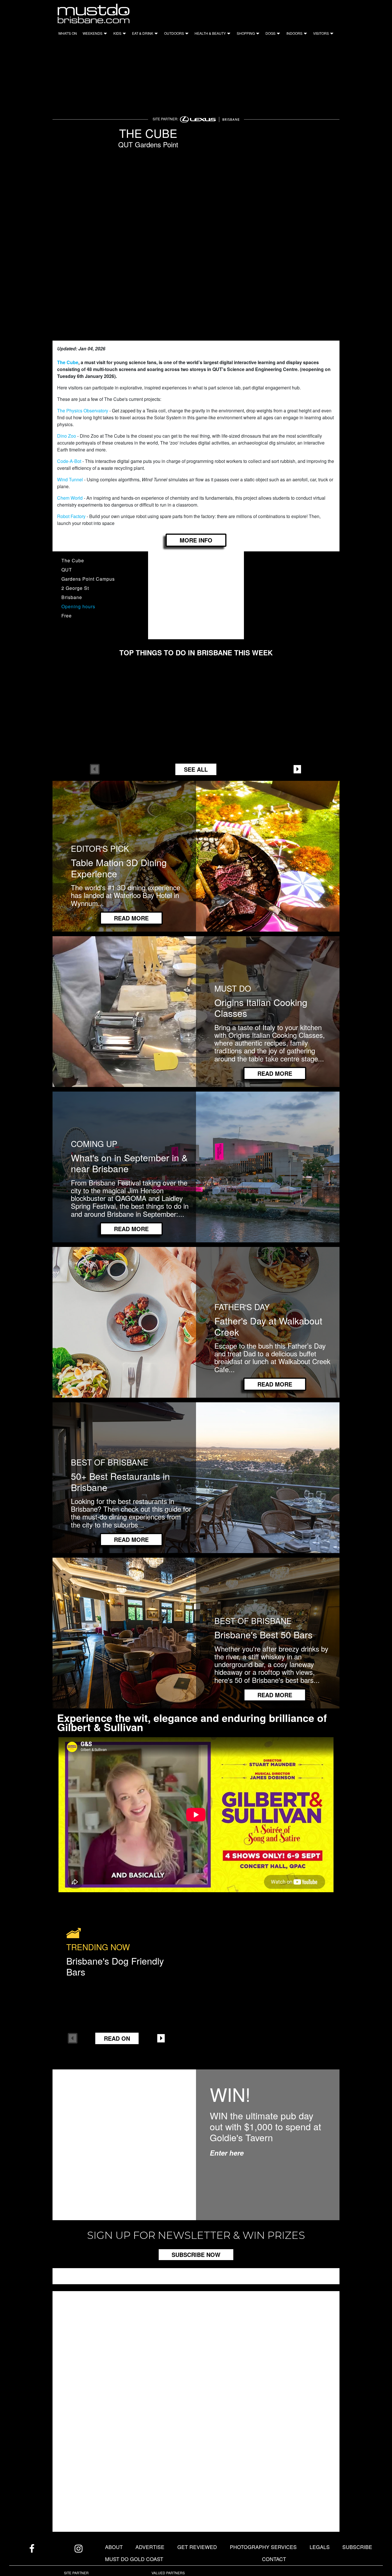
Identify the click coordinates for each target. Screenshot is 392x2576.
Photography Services (263, 2547)
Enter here (227, 2153)
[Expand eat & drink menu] (156, 35)
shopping (246, 33)
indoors (294, 33)
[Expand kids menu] (124, 35)
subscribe (357, 2547)
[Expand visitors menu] (331, 35)
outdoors (174, 33)
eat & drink (143, 33)
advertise (150, 2547)
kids (117, 33)
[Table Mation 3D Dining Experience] (196, 856)
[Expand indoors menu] (305, 35)
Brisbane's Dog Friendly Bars (115, 1966)
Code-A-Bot (70, 461)
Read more (131, 918)
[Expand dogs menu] (278, 35)
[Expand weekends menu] (105, 35)
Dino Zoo (67, 436)
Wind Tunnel (70, 479)
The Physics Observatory (83, 411)
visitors (321, 33)
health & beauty (210, 33)
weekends (93, 33)
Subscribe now (196, 2255)
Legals (320, 2547)
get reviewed (197, 2547)
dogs (270, 33)
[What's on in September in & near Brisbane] (196, 1166)
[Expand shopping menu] (257, 35)
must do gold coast (134, 2559)
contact (274, 2559)
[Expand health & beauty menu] (228, 35)
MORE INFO (196, 540)
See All (196, 769)
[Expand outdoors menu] (186, 35)
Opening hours (78, 606)
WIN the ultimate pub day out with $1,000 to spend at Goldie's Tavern (265, 2126)
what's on (68, 33)
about (114, 2547)
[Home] (93, 13)
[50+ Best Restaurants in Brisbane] (196, 1477)
